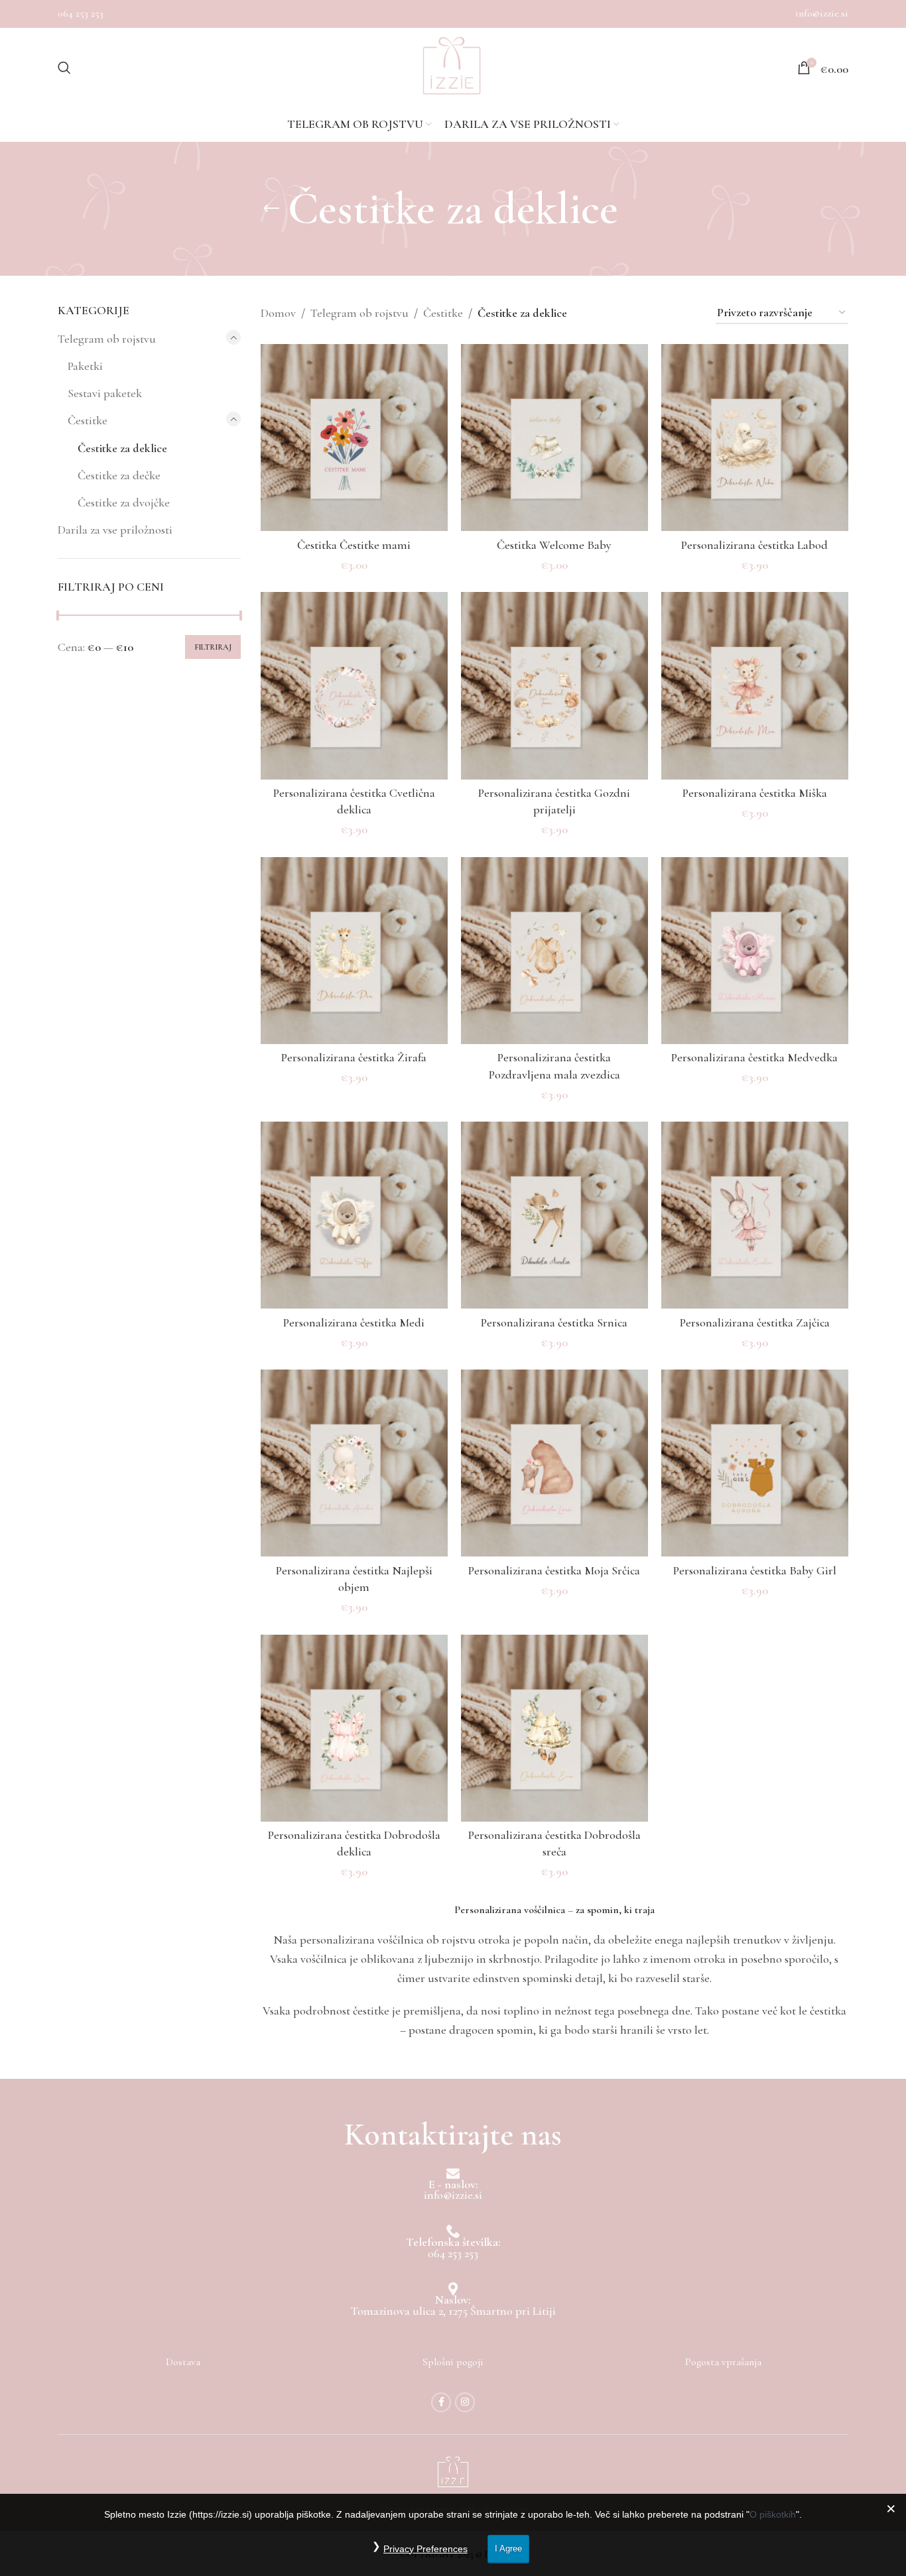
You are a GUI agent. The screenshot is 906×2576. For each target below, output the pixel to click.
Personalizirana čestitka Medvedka (754, 1057)
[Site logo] (452, 68)
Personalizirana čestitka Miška (755, 793)
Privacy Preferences (425, 2549)
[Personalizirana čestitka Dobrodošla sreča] (554, 1728)
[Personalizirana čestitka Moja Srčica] (554, 1463)
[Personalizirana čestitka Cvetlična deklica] (354, 685)
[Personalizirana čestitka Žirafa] (354, 951)
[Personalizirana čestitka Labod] (755, 438)
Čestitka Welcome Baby (554, 545)
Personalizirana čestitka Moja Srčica (554, 1570)
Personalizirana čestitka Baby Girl (755, 1570)
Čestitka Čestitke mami (354, 545)
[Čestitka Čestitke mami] (354, 438)
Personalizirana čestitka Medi (354, 1322)
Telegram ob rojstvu (107, 339)
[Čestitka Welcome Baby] (554, 438)
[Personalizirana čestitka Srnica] (554, 1215)
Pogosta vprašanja (723, 2362)
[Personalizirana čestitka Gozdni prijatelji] (554, 685)
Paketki (85, 366)
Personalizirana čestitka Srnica (554, 1322)
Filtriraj (213, 647)
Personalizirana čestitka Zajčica (755, 1322)
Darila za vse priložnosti (115, 530)
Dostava (183, 2362)
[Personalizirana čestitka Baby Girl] (755, 1463)
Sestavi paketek (105, 393)
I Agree (508, 2548)
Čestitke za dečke (119, 475)
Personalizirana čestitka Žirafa (354, 1057)
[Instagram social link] (465, 2402)
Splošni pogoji (453, 2362)
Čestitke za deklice (122, 448)
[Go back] (271, 209)
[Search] (64, 68)
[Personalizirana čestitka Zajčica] (755, 1215)
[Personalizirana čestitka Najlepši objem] (354, 1463)
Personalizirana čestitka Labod (754, 545)
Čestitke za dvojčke (124, 502)
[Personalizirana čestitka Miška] (755, 685)
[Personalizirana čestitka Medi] (354, 1215)
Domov (278, 313)
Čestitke (88, 420)
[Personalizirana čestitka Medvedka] (755, 951)
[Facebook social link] (441, 2402)
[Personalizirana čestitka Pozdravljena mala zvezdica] (554, 951)
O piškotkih (773, 2514)
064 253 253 (81, 13)
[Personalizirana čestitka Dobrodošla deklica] (354, 1728)
